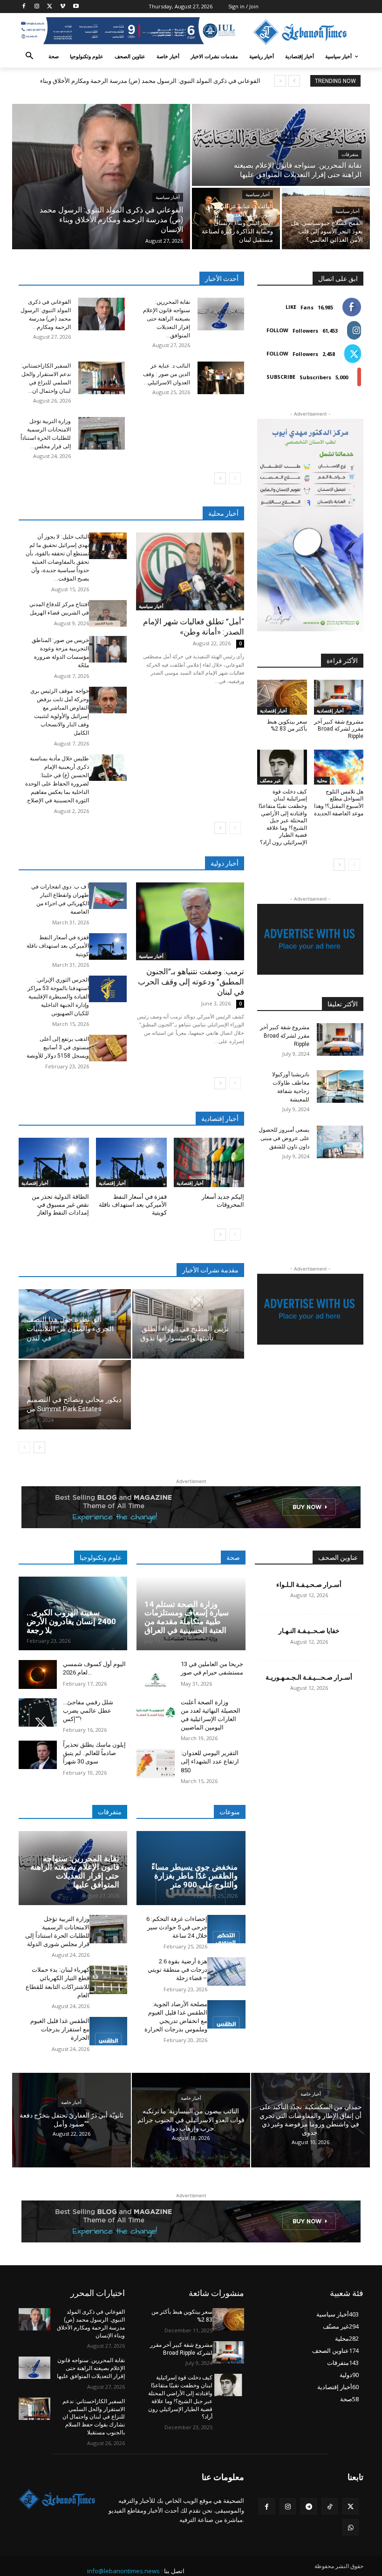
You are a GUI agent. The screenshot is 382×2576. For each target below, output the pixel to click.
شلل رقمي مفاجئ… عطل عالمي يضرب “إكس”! (88, 1711)
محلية (322, 780)
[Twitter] (50, 7)
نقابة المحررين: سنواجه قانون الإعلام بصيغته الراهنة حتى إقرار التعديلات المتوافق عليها (75, 1872)
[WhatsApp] (351, 2527)
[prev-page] (235, 478)
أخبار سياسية (168, 197)
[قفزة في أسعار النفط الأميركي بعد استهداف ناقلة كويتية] (108, 946)
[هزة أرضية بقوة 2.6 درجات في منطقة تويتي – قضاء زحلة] (226, 1971)
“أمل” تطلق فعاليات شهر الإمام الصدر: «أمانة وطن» (194, 627)
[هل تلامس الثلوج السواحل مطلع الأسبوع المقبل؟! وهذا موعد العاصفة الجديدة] (339, 767)
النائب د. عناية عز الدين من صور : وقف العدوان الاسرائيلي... (167, 374)
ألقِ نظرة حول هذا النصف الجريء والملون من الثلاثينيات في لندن (70, 1329)
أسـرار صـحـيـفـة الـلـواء (309, 1585)
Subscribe (281, 377)
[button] (30, 57)
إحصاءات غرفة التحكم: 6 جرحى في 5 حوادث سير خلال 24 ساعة (177, 1927)
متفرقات (350, 154)
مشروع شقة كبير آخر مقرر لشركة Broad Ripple (339, 729)
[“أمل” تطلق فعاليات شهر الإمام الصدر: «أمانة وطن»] (190, 571)
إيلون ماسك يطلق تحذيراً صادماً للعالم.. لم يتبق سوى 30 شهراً (94, 1753)
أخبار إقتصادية (35, 1183)
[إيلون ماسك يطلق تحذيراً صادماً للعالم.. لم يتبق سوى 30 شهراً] (38, 1755)
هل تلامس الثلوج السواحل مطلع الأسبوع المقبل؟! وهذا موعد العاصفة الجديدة (339, 803)
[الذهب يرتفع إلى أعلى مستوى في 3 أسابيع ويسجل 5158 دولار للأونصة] (108, 1048)
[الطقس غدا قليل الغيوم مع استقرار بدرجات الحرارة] (109, 2031)
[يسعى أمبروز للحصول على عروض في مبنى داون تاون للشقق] (340, 1142)
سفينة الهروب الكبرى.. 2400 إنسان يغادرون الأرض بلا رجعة (71, 1621)
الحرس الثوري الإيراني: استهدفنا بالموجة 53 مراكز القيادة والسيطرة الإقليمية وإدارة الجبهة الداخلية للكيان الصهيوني (58, 997)
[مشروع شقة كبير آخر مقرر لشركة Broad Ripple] (339, 697)
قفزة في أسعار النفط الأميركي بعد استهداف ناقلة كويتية (58, 946)
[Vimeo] (63, 7)
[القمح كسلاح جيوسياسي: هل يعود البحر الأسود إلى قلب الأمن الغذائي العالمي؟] (326, 219)
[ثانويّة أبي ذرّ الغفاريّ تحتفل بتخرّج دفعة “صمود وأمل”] (72, 2120)
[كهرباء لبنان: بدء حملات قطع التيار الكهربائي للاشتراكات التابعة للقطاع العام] (109, 1980)
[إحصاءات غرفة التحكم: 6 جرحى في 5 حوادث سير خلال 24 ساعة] (226, 1929)
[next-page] (220, 478)
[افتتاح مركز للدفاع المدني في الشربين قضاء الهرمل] (108, 613)
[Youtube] (76, 7)
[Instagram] (37, 7)
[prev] (294, 81)
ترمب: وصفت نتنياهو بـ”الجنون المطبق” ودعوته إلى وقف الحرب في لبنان (191, 982)
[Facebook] (24, 7)
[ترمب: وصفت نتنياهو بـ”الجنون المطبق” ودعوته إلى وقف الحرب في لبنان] (190, 921)
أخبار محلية (223, 513)
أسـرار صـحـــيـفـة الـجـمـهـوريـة (309, 1677)
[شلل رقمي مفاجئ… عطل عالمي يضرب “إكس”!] (38, 1712)
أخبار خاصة (71, 2103)
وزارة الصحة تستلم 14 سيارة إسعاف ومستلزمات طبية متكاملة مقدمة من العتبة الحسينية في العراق (187, 1617)
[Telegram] (309, 2506)
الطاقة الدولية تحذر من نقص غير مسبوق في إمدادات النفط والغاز (60, 1205)
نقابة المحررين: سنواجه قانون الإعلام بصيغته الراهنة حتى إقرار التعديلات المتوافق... (167, 319)
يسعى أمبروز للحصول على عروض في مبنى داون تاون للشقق (284, 1138)
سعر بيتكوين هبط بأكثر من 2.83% (287, 725)
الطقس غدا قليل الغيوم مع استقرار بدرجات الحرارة (60, 2029)
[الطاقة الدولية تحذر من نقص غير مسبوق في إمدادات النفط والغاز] (54, 1162)
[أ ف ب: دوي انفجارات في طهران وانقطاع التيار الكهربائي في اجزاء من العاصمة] (108, 896)
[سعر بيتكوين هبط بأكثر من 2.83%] (282, 697)
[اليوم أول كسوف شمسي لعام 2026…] (38, 1674)
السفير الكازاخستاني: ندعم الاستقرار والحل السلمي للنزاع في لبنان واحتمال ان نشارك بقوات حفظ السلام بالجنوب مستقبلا (94, 2417)
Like (291, 307)
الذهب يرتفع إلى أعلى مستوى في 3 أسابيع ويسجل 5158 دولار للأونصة (58, 1047)
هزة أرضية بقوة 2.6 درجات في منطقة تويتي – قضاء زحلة (177, 1970)
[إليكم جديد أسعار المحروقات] (209, 1162)
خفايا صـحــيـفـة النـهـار (309, 1631)
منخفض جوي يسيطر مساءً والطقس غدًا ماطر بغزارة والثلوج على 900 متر (194, 1876)
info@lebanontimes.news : (125, 2571)
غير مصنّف (270, 780)
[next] (280, 81)
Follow (277, 330)
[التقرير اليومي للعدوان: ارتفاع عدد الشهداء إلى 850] (156, 1763)
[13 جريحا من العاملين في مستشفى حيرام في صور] (156, 1674)
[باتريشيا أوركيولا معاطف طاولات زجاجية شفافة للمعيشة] (340, 1086)
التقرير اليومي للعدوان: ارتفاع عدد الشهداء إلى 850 (210, 1761)
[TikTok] (330, 2506)
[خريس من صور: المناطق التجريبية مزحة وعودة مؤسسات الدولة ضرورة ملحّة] (108, 649)
